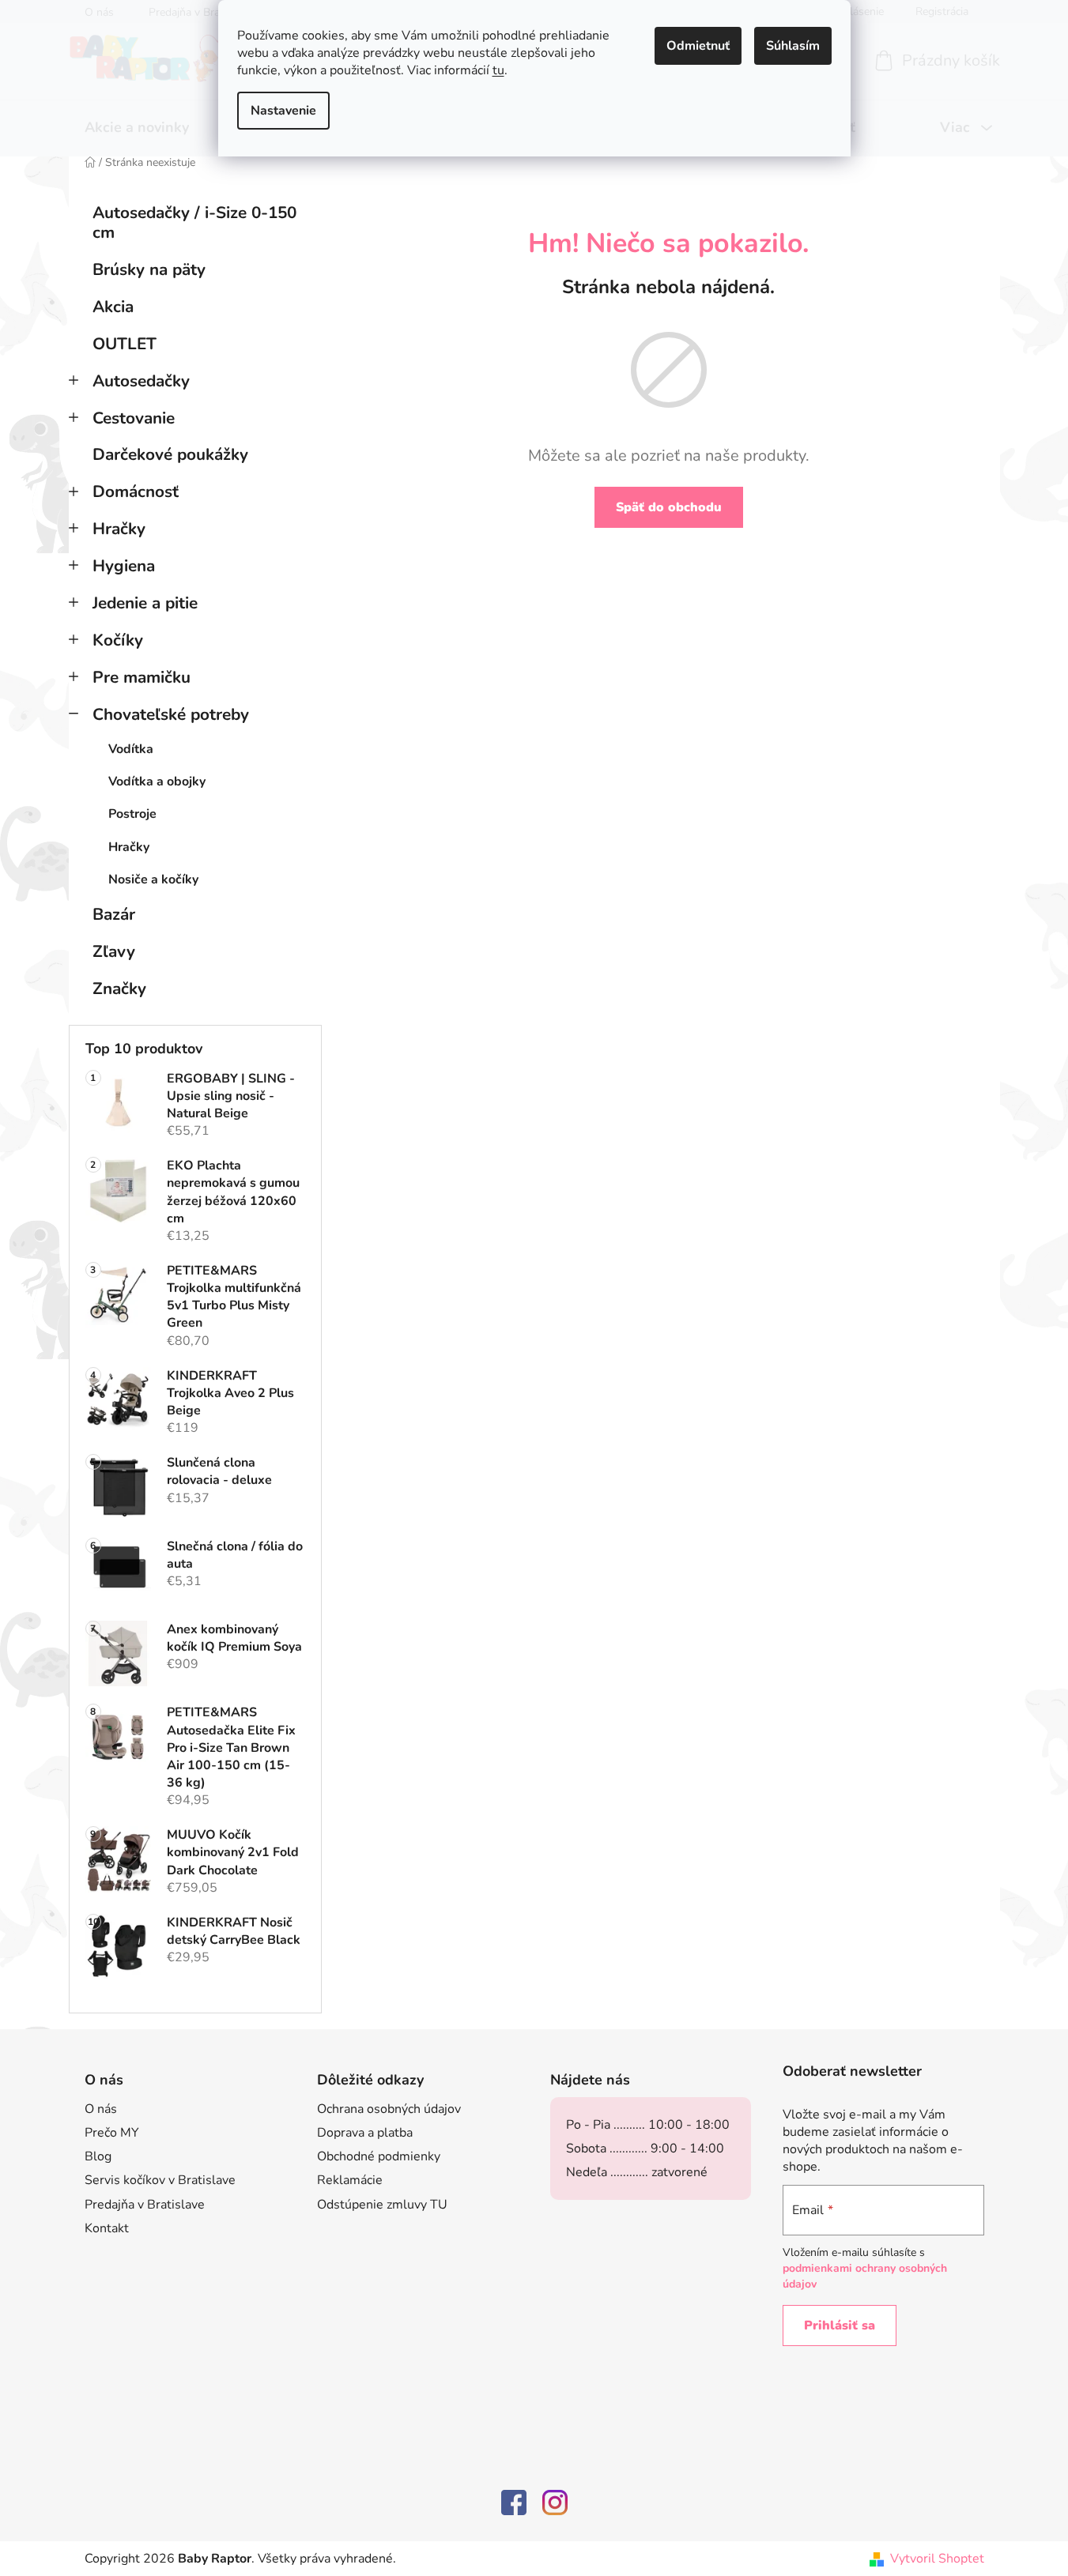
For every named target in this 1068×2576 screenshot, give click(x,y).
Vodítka (131, 749)
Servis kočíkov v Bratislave (160, 2180)
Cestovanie (134, 418)
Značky (119, 989)
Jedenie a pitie (145, 603)
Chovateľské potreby (171, 714)
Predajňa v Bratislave (145, 2205)
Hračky (119, 529)
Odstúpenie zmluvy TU (382, 2205)
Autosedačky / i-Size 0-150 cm (194, 222)
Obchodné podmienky (379, 2156)
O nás (101, 2109)
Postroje (132, 814)
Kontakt (107, 2228)
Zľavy (114, 951)
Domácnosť (136, 491)
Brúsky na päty (149, 269)
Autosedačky (141, 381)
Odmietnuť (698, 46)
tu (498, 70)
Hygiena (124, 566)
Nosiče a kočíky (153, 879)
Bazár (114, 914)
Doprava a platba (365, 2133)
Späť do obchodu (669, 507)
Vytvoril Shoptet (937, 2559)
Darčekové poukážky (170, 454)
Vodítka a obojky (157, 781)
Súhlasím (793, 46)
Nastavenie (283, 111)
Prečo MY (112, 2133)
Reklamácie (350, 2180)
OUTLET (125, 344)
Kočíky (118, 640)
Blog (98, 2156)
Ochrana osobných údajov (389, 2109)
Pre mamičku (142, 677)
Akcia (113, 307)
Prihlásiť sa (840, 2326)
